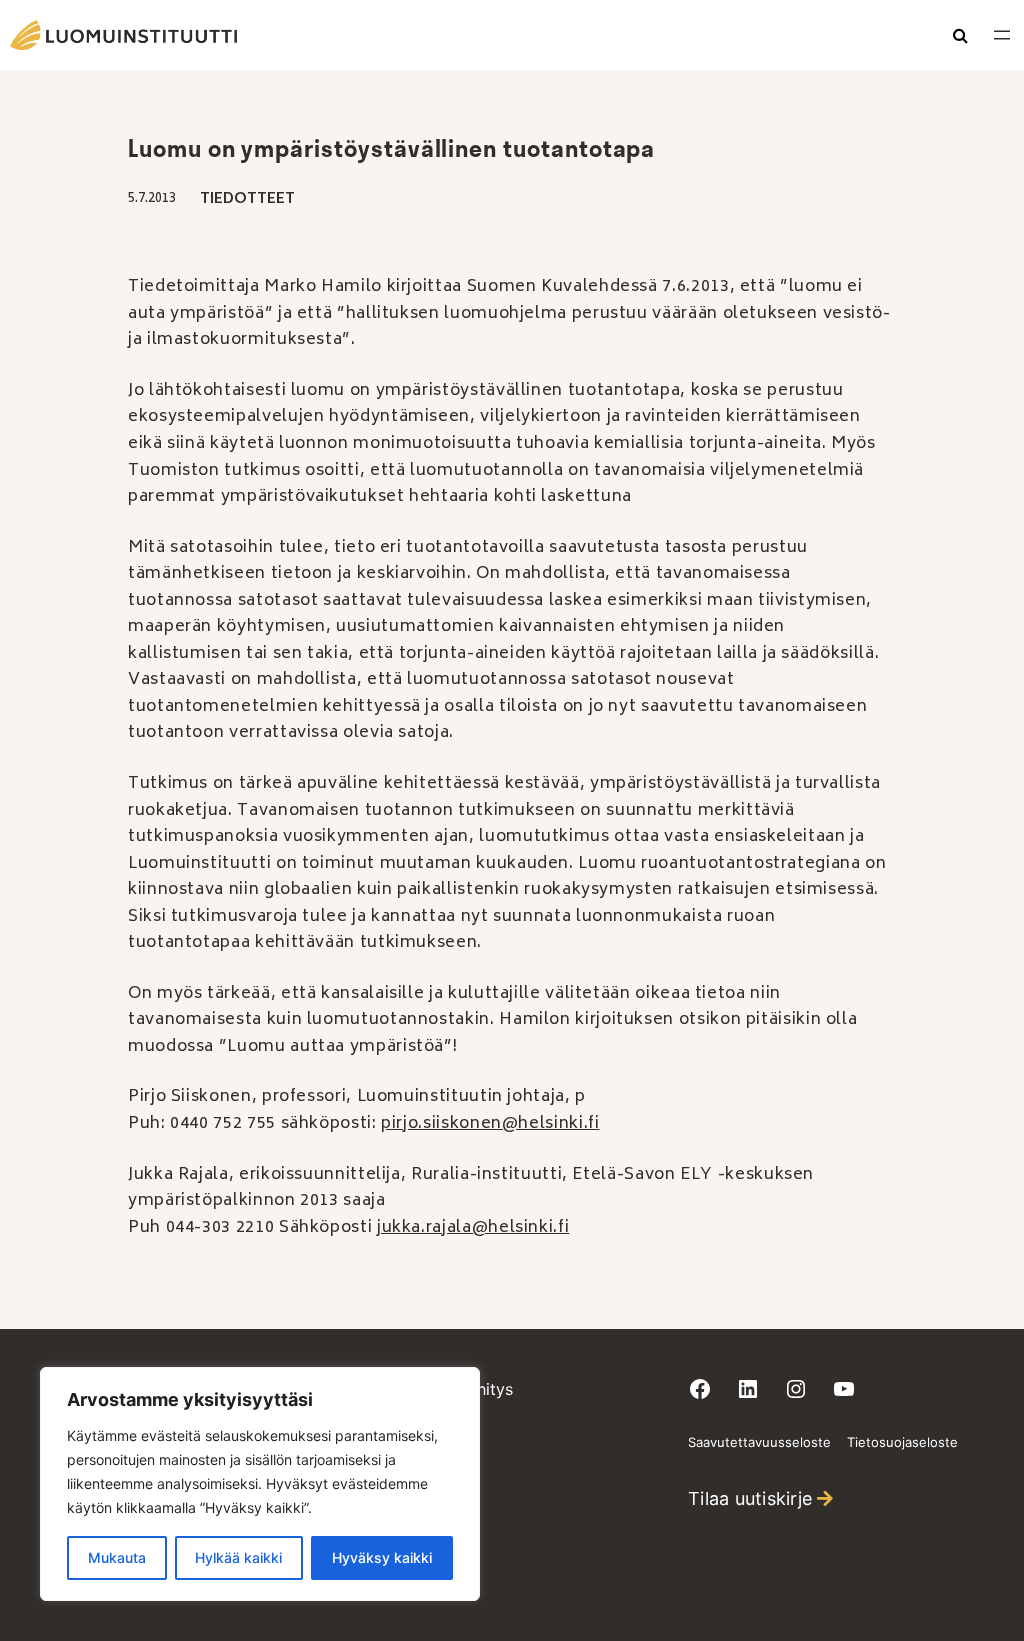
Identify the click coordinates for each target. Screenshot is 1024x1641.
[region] (260, 1484)
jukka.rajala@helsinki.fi (473, 1228)
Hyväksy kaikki (382, 1557)
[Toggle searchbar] (960, 37)
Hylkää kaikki (238, 1557)
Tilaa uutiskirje (750, 1498)
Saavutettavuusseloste (759, 1442)
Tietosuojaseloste (902, 1442)
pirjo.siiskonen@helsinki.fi (490, 1124)
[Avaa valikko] (1002, 35)
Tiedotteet (247, 199)
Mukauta (117, 1557)
